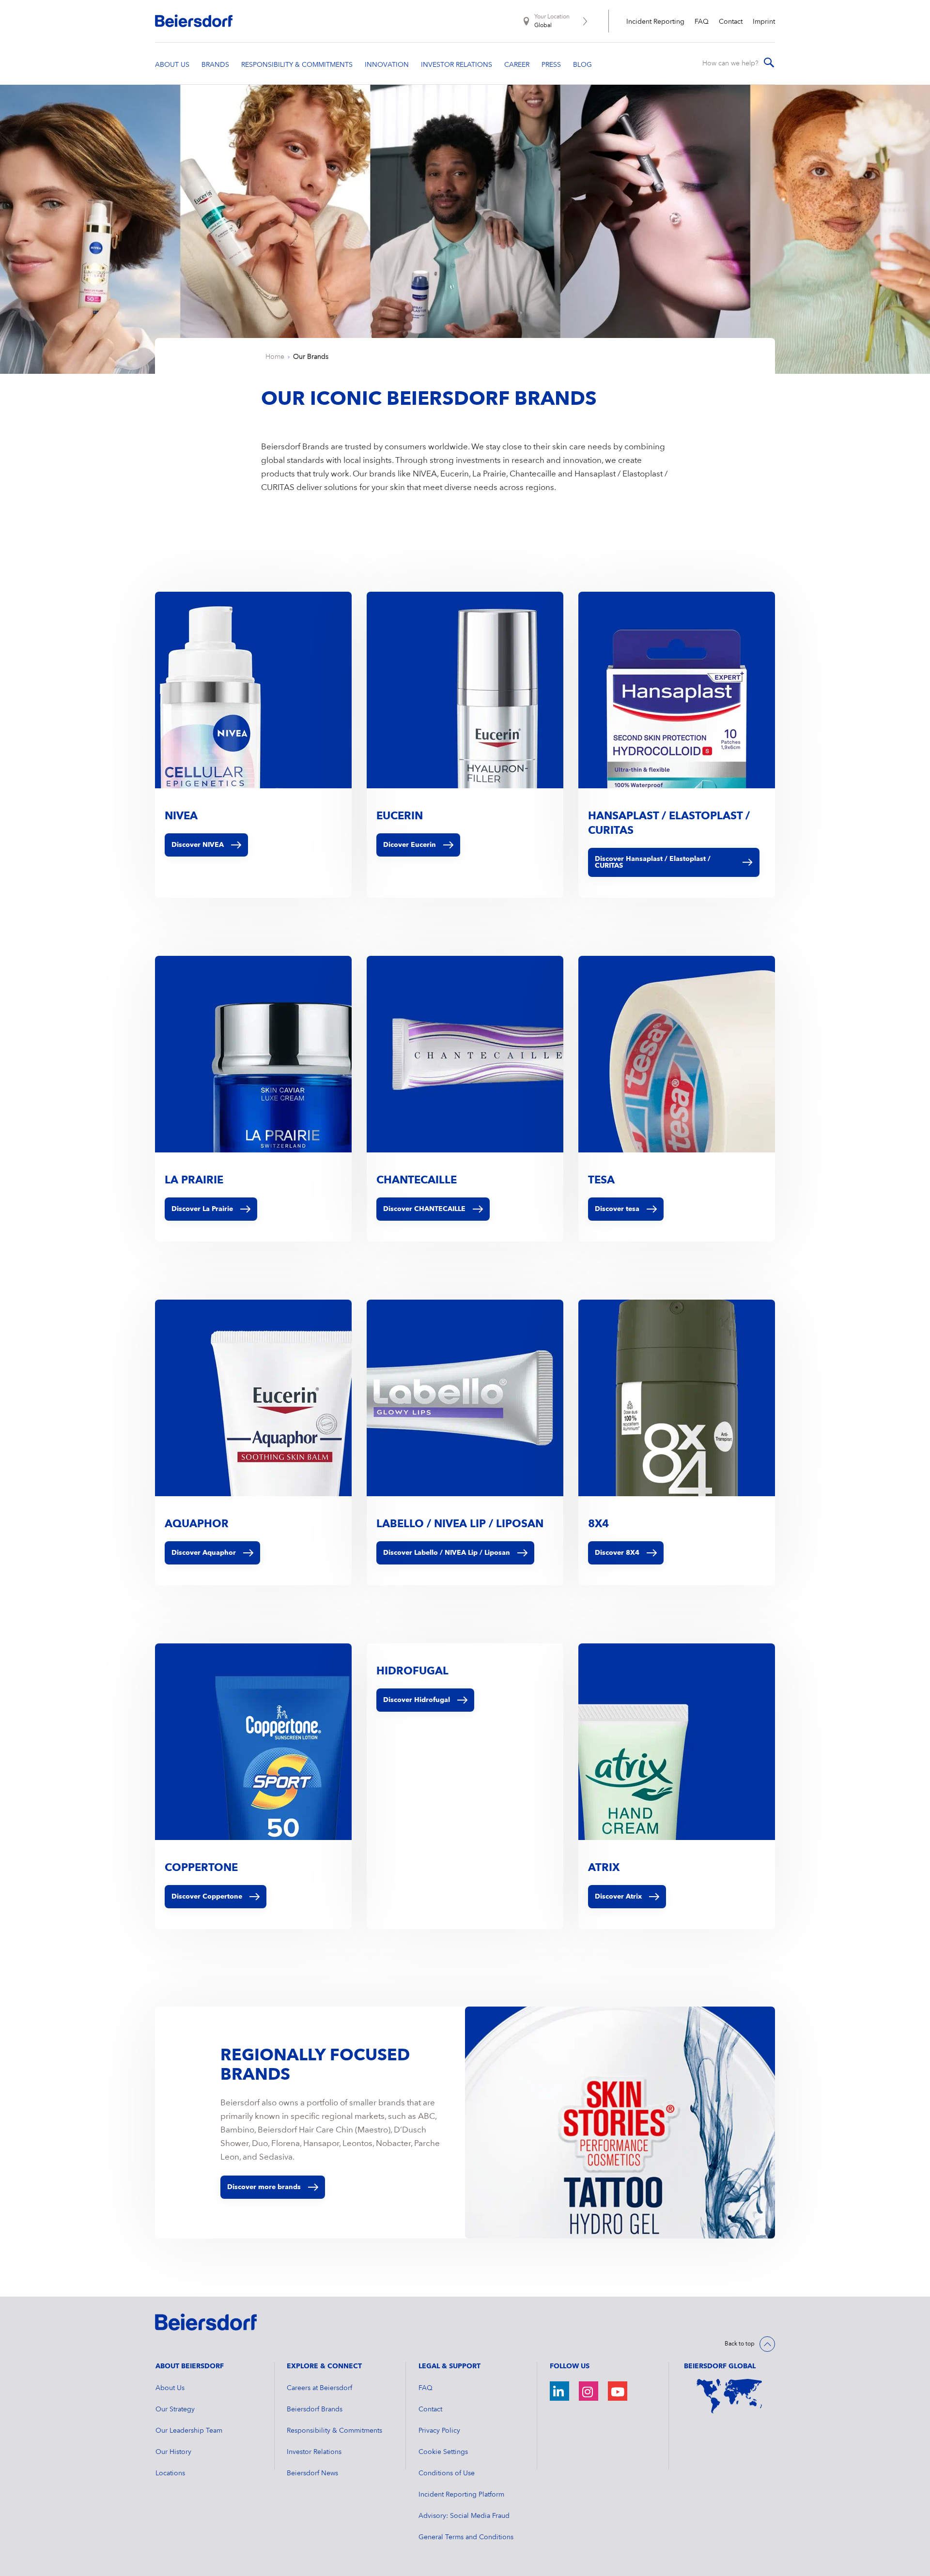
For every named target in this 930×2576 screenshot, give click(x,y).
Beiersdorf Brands (315, 2409)
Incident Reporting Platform (461, 2495)
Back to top (740, 2344)
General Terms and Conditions (466, 2537)
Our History (173, 2452)
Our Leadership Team (189, 2431)
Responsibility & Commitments (334, 2431)
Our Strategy (175, 2409)
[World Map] (729, 2396)
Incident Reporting (655, 22)
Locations (170, 2473)
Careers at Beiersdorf (319, 2388)
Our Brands (311, 357)
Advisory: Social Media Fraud (464, 2516)
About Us (170, 2388)
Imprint (764, 22)
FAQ (702, 22)
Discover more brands (264, 2187)
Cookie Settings (443, 2452)
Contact (731, 22)
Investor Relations (314, 2452)
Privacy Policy (439, 2431)
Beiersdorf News (312, 2473)
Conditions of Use (447, 2473)
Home (275, 357)
